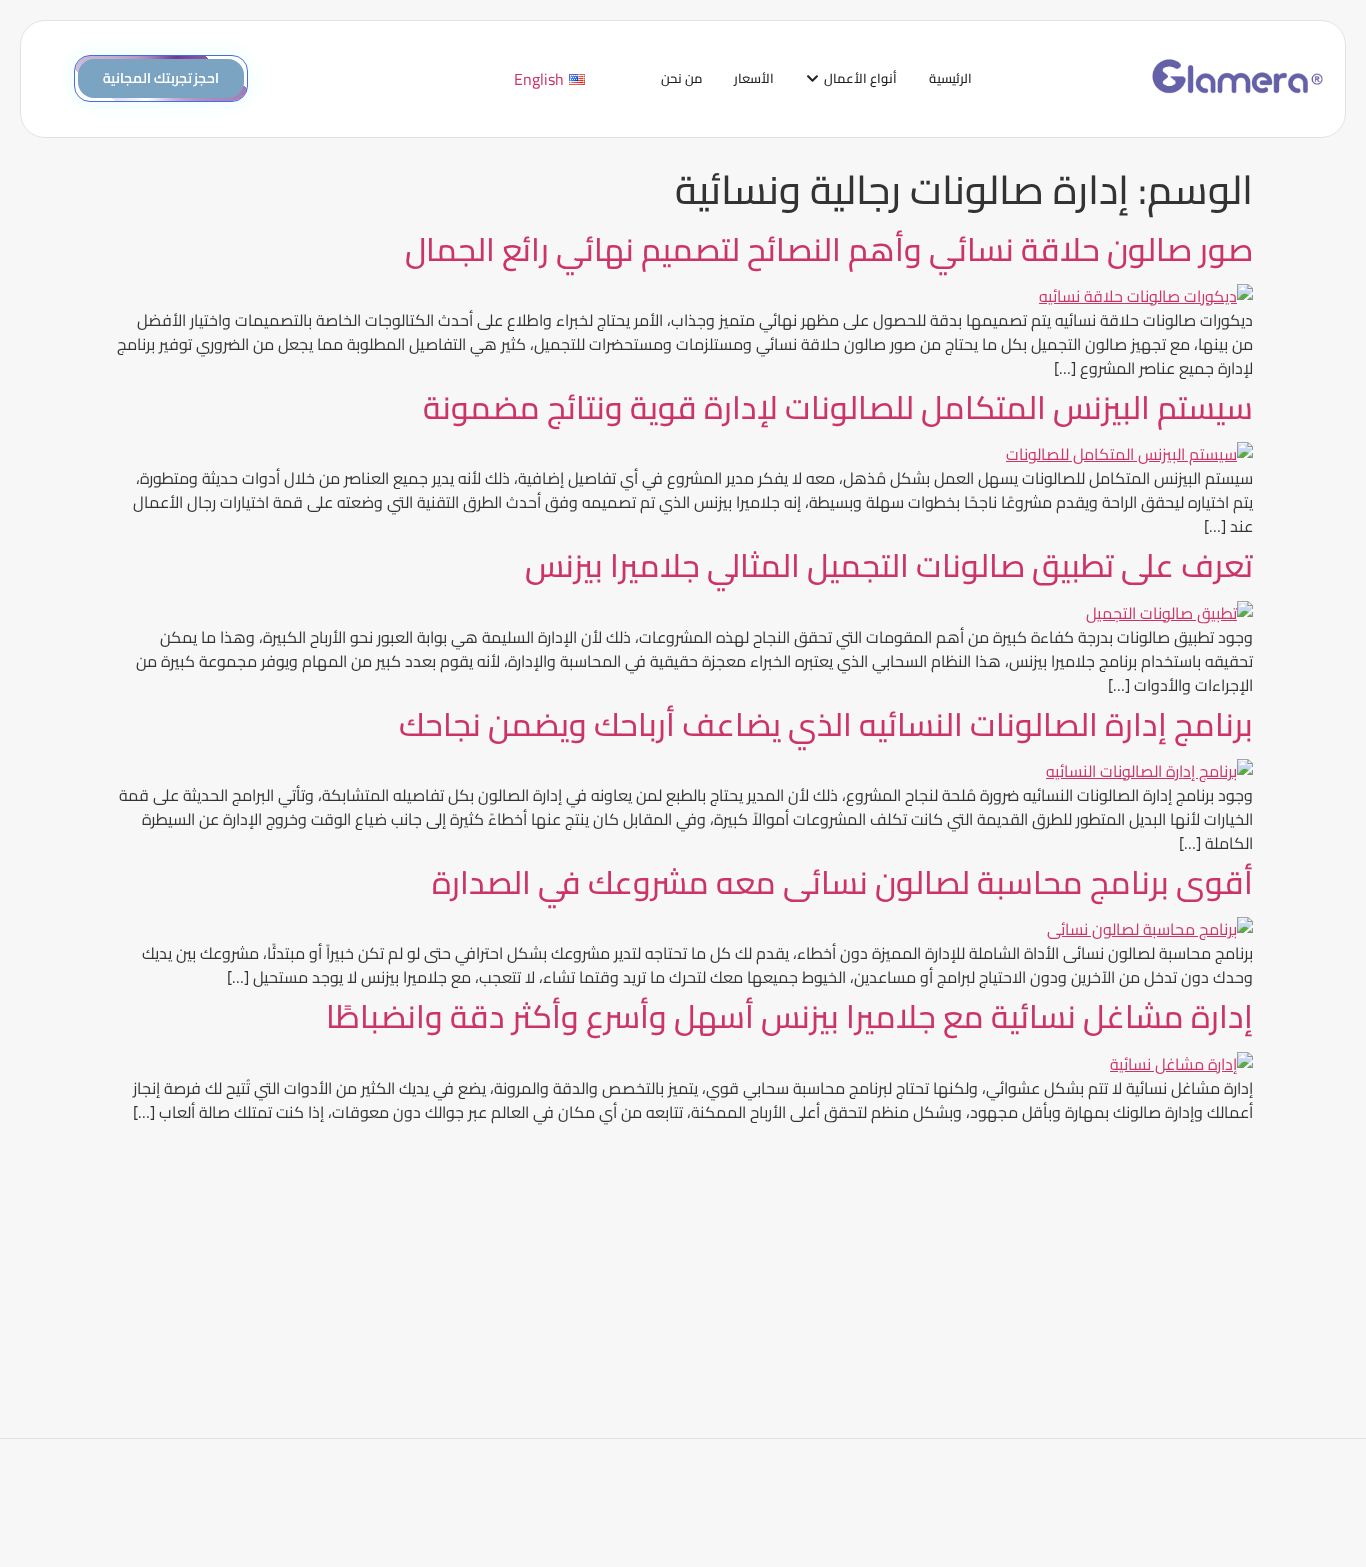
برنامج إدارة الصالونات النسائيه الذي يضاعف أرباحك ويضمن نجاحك (826, 724)
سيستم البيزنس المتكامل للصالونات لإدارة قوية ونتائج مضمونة (838, 407)
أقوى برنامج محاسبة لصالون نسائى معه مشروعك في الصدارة (842, 882)
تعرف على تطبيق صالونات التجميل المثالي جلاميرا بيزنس (889, 565)
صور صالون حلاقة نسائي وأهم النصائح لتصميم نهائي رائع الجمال (829, 249)
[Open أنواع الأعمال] (812, 79)
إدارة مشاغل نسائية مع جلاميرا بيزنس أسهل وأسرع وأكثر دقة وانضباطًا (789, 1016)
